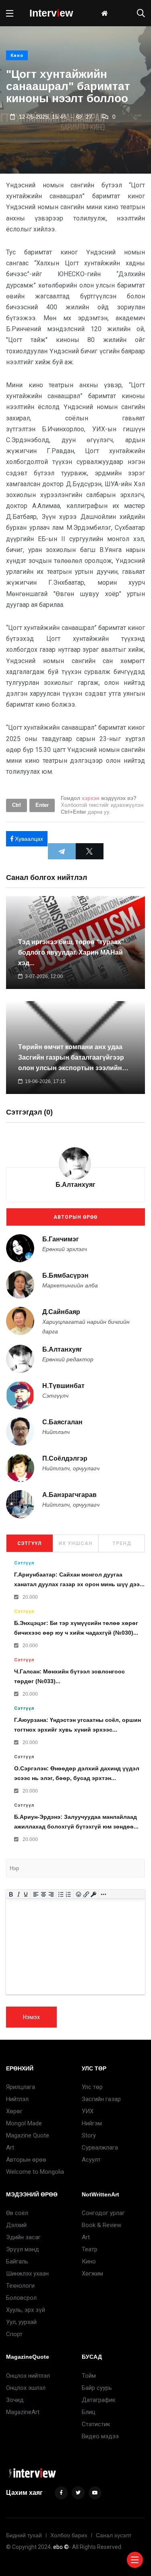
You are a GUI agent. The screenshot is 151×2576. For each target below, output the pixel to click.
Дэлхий (16, 2225)
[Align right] (51, 1894)
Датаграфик (99, 2400)
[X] (90, 851)
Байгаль (17, 2261)
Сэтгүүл (29, 1543)
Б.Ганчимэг (61, 1239)
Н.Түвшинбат (63, 1386)
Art (10, 2148)
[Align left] (36, 1894)
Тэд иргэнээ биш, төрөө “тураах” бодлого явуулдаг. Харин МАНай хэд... (71, 952)
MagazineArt (23, 2412)
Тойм (89, 2376)
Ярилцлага (21, 2087)
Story (89, 2135)
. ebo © (60, 2547)
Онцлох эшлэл (26, 2388)
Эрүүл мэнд (23, 2249)
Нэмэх (31, 2017)
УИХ (88, 2111)
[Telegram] (62, 851)
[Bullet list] (61, 1894)
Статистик (96, 2424)
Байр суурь (97, 2388)
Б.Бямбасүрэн (65, 1275)
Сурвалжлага (100, 2148)
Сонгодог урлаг (103, 2213)
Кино (17, 56)
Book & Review (101, 2225)
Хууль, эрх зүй (26, 2310)
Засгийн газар (101, 2099)
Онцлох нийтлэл (28, 2376)
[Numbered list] (69, 1894)
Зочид (15, 2400)
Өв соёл (17, 2213)
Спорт (14, 2334)
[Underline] (26, 1894)
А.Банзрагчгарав (69, 1495)
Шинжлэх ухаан (27, 2274)
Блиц (89, 2412)
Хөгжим (92, 2274)
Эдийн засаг (23, 2237)
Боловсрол (21, 2298)
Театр (90, 2249)
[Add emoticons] (79, 1894)
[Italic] (18, 1894)
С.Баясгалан (62, 1422)
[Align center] (44, 1894)
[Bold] (11, 1894)
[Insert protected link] (94, 1894)
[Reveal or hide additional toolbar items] (104, 1894)
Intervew (51, 13)
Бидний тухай (24, 2535)
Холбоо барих (69, 2535)
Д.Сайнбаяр (61, 1312)
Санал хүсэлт (114, 2535)
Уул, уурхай (21, 2322)
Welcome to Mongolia (35, 2172)
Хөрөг (14, 2111)
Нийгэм (92, 2123)
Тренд (122, 1543)
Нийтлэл (17, 2099)
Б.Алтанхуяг (75, 1185)
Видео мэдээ (100, 2436)
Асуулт (91, 2160)
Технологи (20, 2286)
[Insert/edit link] (86, 1894)
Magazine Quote (28, 2135)
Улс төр (92, 2087)
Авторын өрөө (75, 1217)
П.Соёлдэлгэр (65, 1459)
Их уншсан (75, 1543)
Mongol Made (24, 2123)
